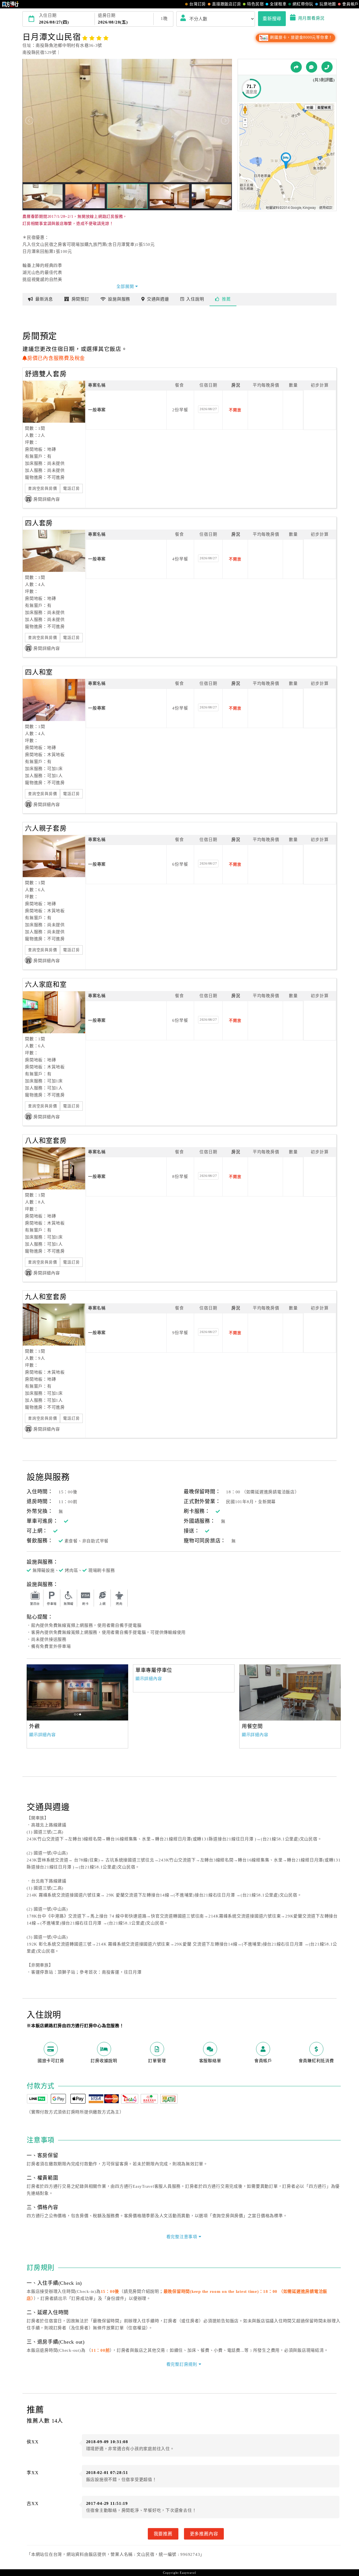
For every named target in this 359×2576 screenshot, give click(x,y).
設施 (119, 299)
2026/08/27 (208, 409)
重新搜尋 (272, 19)
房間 (80, 299)
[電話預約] (327, 67)
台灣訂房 (198, 4)
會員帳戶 (350, 4)
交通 (158, 299)
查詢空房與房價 (42, 488)
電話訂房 (71, 488)
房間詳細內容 (47, 499)
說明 (195, 299)
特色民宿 (255, 4)
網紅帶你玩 (303, 4)
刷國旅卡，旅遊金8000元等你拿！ (301, 37)
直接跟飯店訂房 (226, 4)
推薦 (226, 299)
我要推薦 (163, 2534)
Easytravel (188, 2573)
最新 (44, 299)
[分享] (296, 67)
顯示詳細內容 (42, 1735)
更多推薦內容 (204, 2534)
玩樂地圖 (328, 4)
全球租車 (278, 4)
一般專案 (97, 410)
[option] (290, 1692)
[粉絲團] (312, 67)
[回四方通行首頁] (11, 4)
